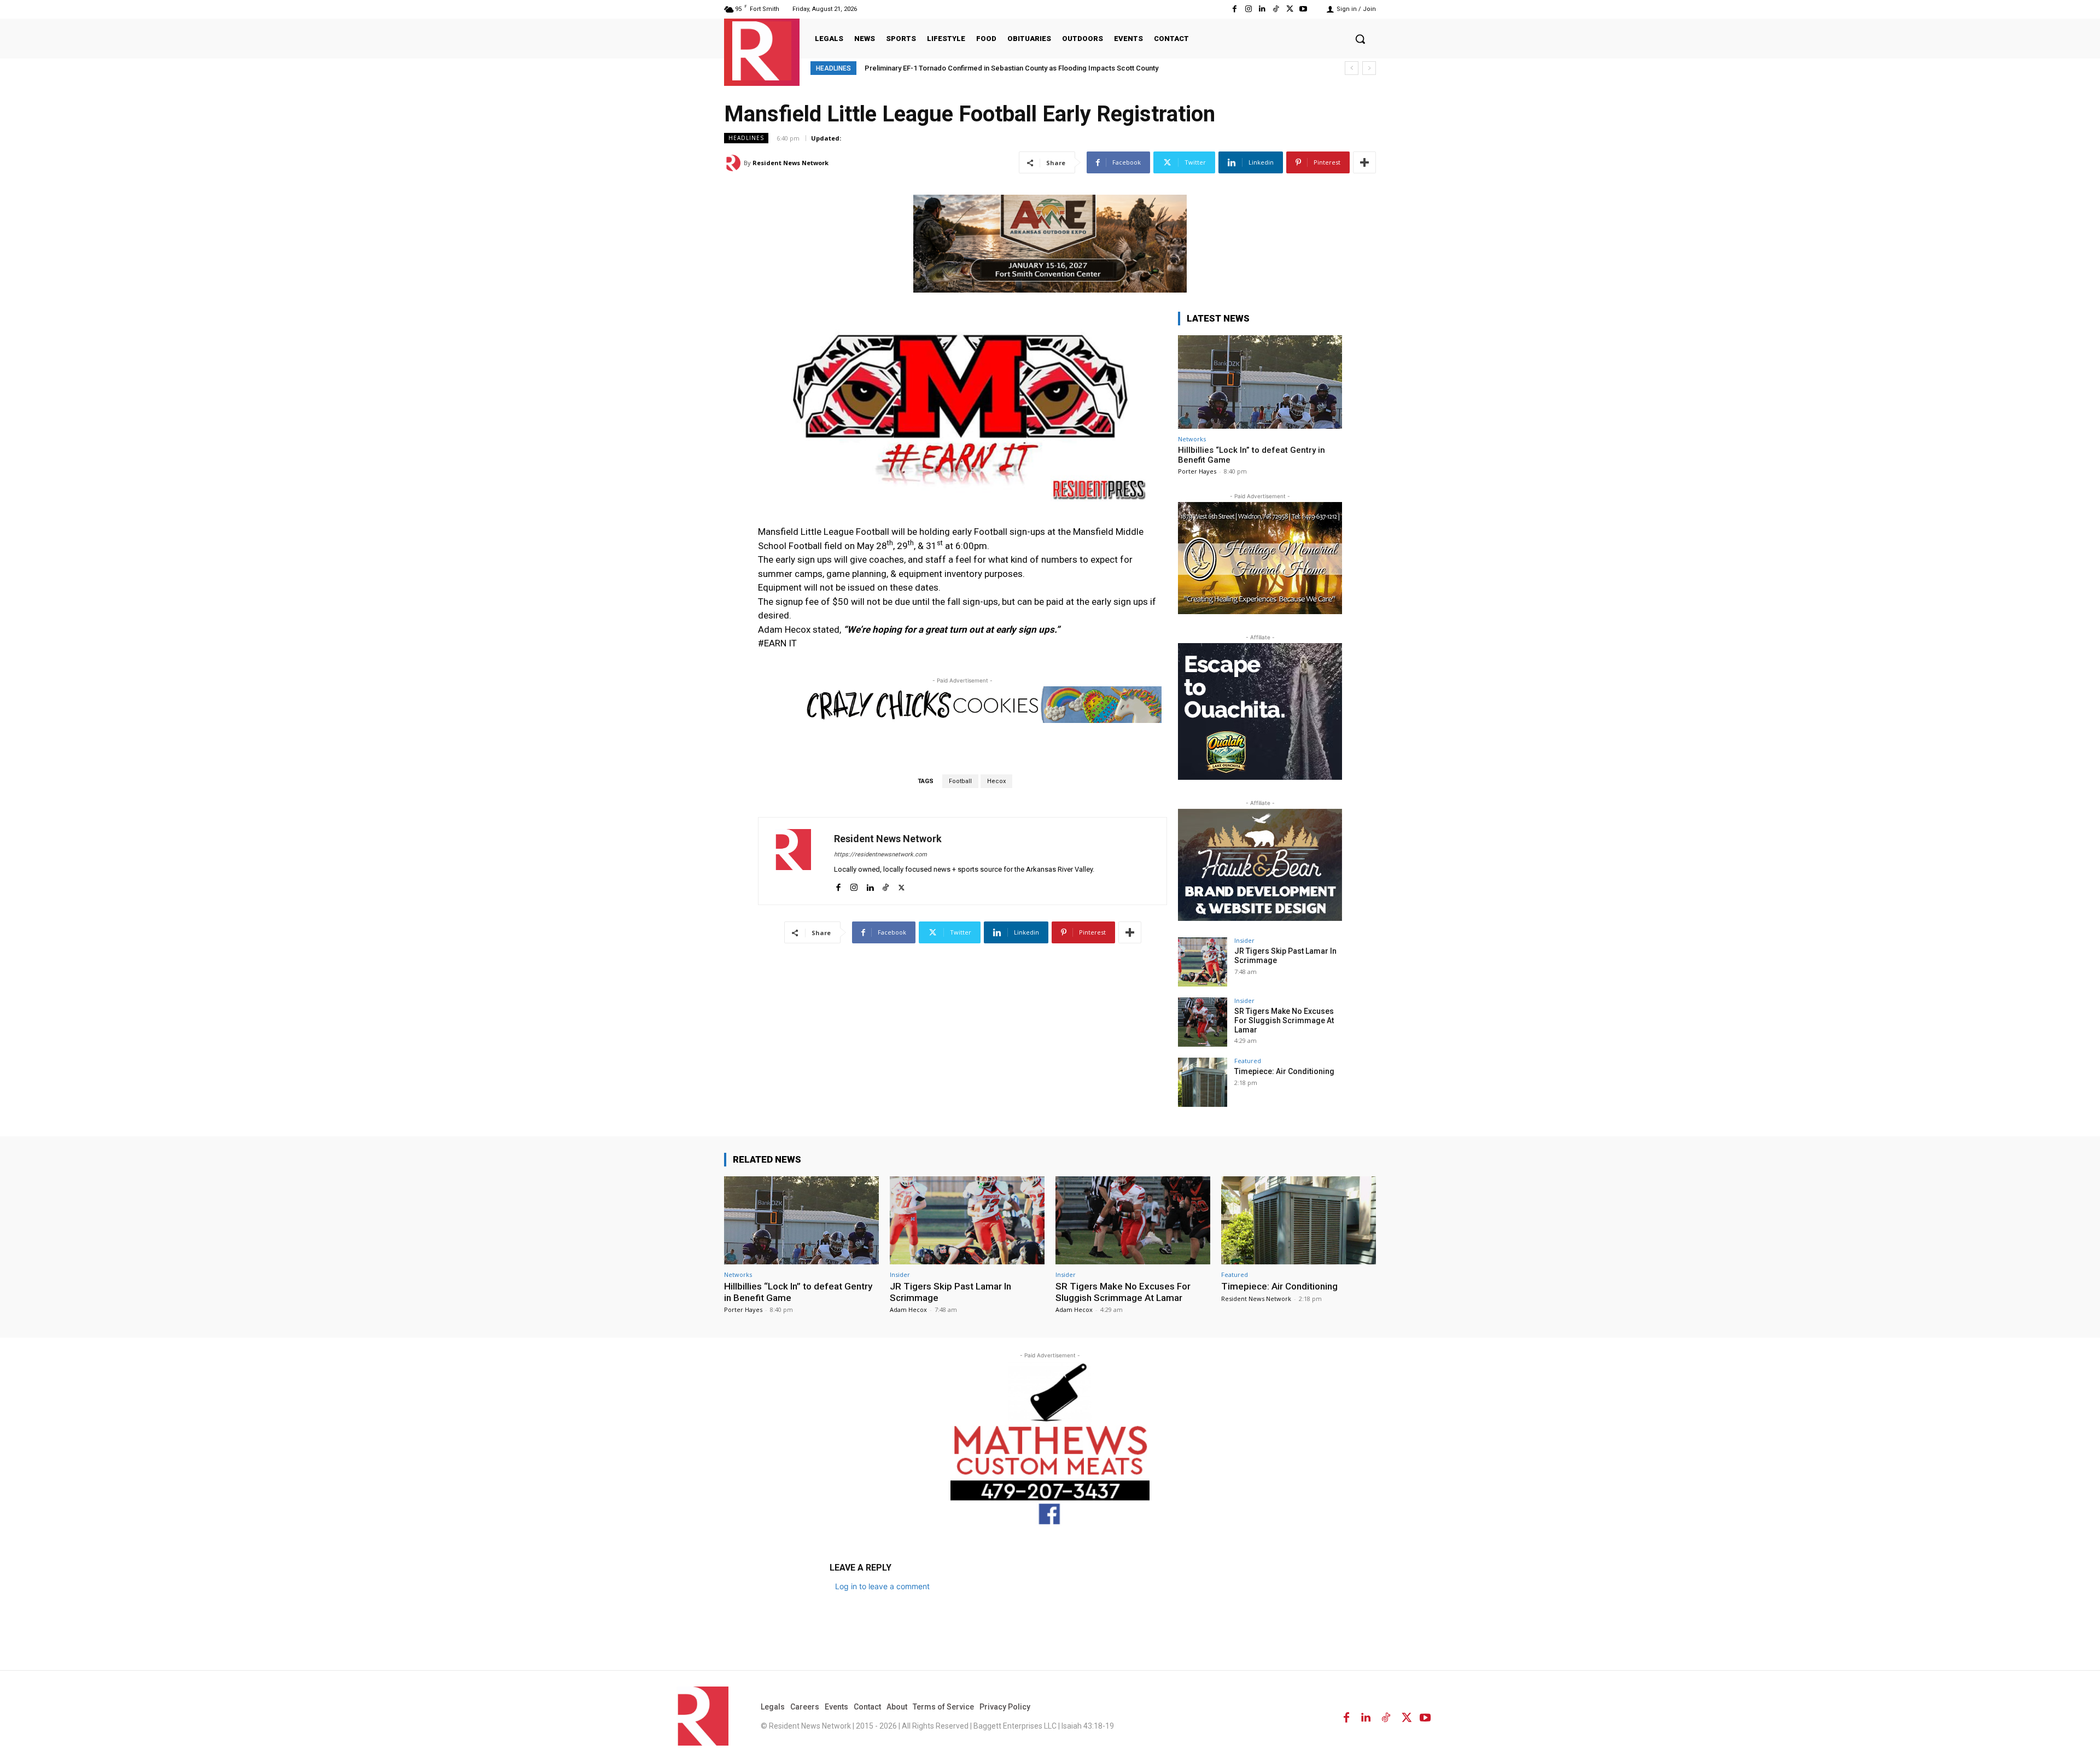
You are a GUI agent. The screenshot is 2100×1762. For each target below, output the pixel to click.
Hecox (996, 781)
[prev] (1352, 68)
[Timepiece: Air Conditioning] (1203, 1082)
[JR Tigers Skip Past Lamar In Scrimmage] (1203, 962)
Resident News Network (791, 163)
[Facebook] (1235, 9)
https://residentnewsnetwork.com (880, 854)
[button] (1360, 39)
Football (960, 781)
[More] (1364, 162)
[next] (1369, 68)
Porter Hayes (1197, 471)
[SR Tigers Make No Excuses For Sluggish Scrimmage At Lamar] (1203, 1022)
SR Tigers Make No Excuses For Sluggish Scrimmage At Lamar (1284, 1020)
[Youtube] (1303, 9)
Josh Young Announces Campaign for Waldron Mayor (952, 68)
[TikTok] (1276, 9)
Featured (1248, 1061)
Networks (1192, 439)
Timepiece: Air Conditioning (1284, 1071)
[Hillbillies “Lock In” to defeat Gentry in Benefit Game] (1260, 382)
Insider (1244, 940)
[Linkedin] (1262, 9)
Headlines (746, 138)
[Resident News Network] (762, 51)
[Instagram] (1248, 9)
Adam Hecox (908, 1309)
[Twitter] (1290, 9)
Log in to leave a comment (882, 1586)
